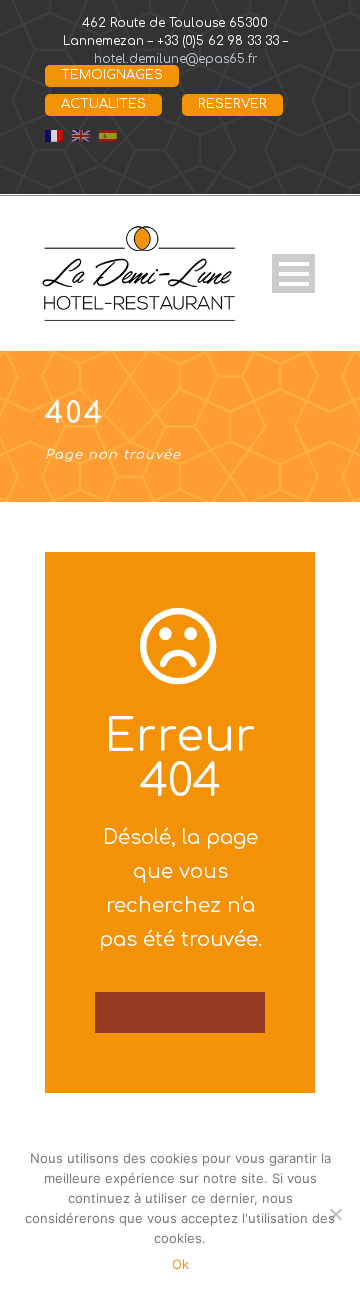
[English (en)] (81, 135)
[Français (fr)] (54, 135)
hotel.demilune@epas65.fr (175, 59)
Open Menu (293, 273)
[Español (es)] (108, 135)
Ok (180, 1264)
